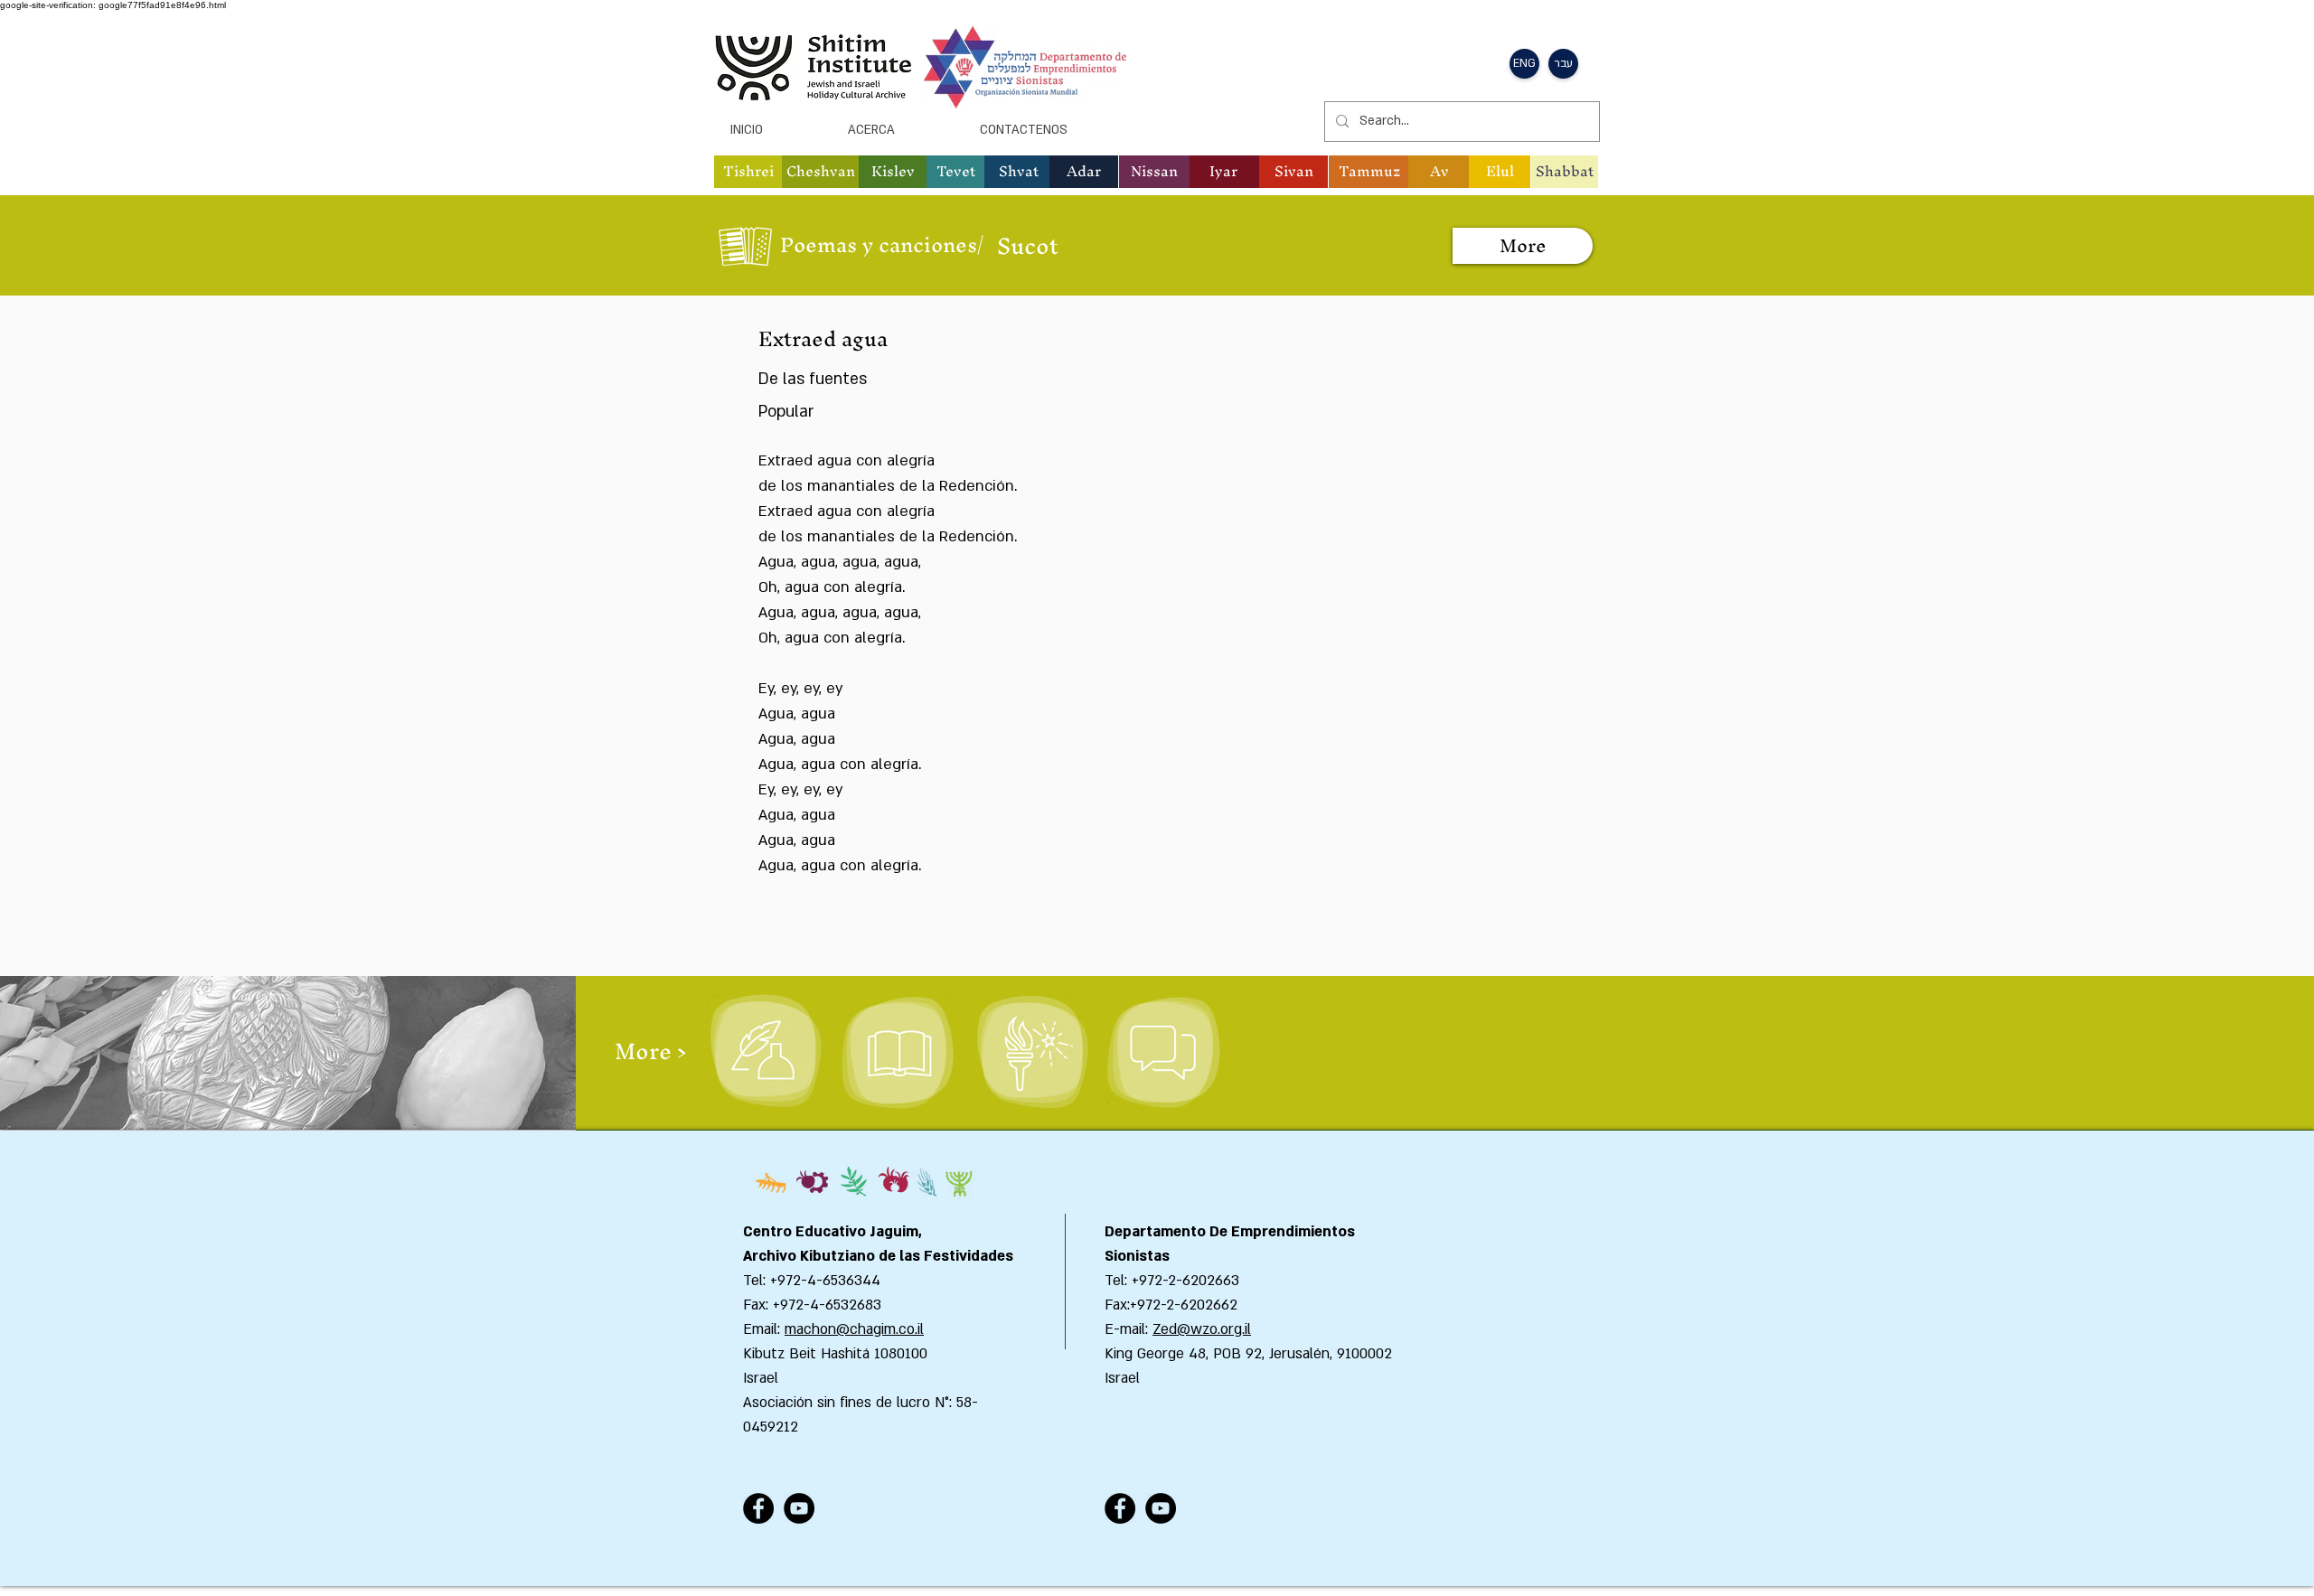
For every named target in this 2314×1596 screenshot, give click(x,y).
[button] (748, 172)
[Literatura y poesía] (765, 1052)
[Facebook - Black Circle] (758, 1508)
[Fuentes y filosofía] (897, 1052)
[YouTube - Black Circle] (799, 1508)
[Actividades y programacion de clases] (1163, 1052)
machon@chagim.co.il (854, 1329)
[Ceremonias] (1031, 1052)
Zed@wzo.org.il (1202, 1329)
